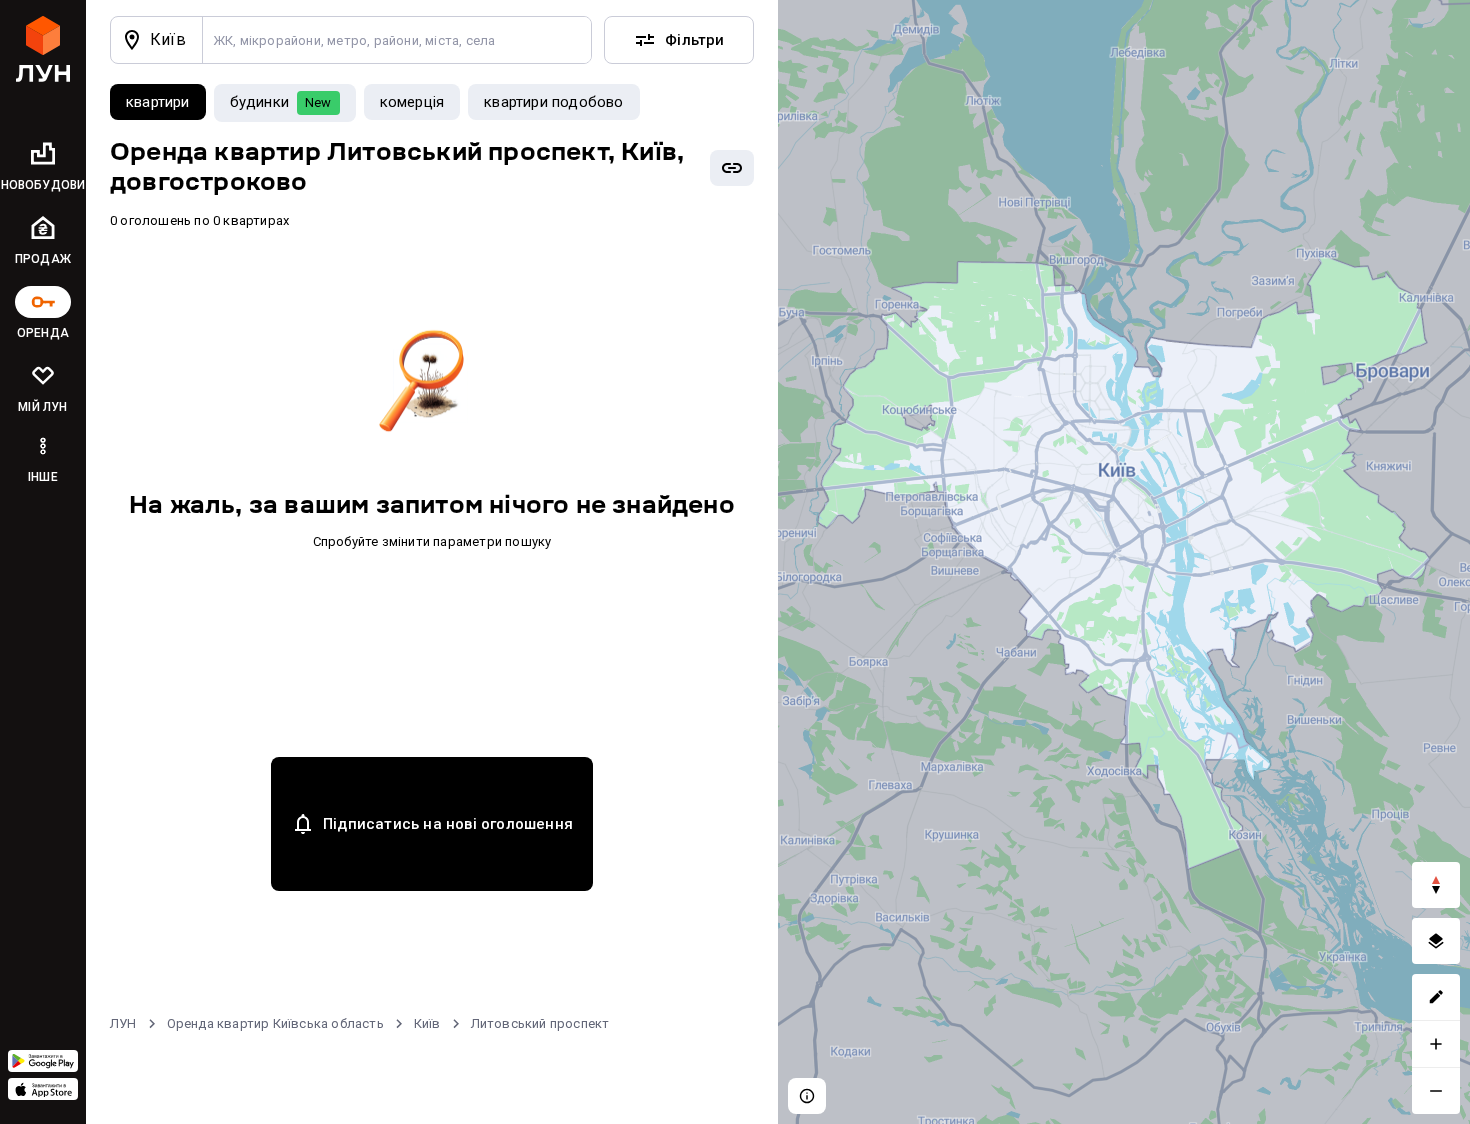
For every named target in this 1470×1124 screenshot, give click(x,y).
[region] (1124, 562)
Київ (427, 1023)
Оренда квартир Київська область (275, 1023)
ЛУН (123, 1023)
